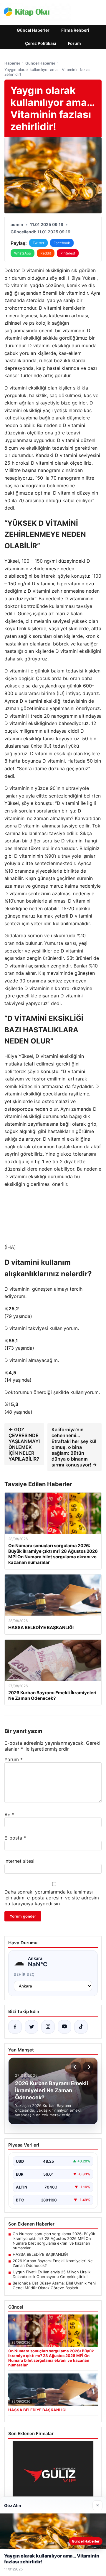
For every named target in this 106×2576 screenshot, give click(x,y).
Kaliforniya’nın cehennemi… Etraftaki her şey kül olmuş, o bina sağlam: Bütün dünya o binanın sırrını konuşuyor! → (74, 1447)
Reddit (46, 253)
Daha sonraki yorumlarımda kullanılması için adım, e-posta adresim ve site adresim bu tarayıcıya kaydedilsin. (52, 1898)
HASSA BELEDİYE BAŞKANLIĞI (40, 2254)
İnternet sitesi (19, 1861)
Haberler (12, 63)
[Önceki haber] (76, 2067)
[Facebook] (15, 2027)
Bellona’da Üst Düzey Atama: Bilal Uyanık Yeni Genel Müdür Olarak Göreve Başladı (54, 2285)
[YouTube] (64, 2027)
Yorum (14, 1759)
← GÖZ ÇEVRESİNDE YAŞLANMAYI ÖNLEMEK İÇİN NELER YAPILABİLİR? (24, 1444)
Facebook (62, 243)
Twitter (38, 243)
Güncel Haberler (33, 30)
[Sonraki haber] (88, 2067)
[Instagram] (48, 2027)
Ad (9, 1815)
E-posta (15, 1838)
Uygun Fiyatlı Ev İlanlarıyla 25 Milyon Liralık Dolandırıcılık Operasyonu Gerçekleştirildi (52, 2274)
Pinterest (68, 253)
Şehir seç (24, 1974)
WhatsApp (23, 253)
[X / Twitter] (32, 2027)
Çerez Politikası (41, 43)
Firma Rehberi (75, 30)
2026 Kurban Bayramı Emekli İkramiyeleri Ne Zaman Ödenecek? (53, 2263)
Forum (74, 43)
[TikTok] (81, 2027)
